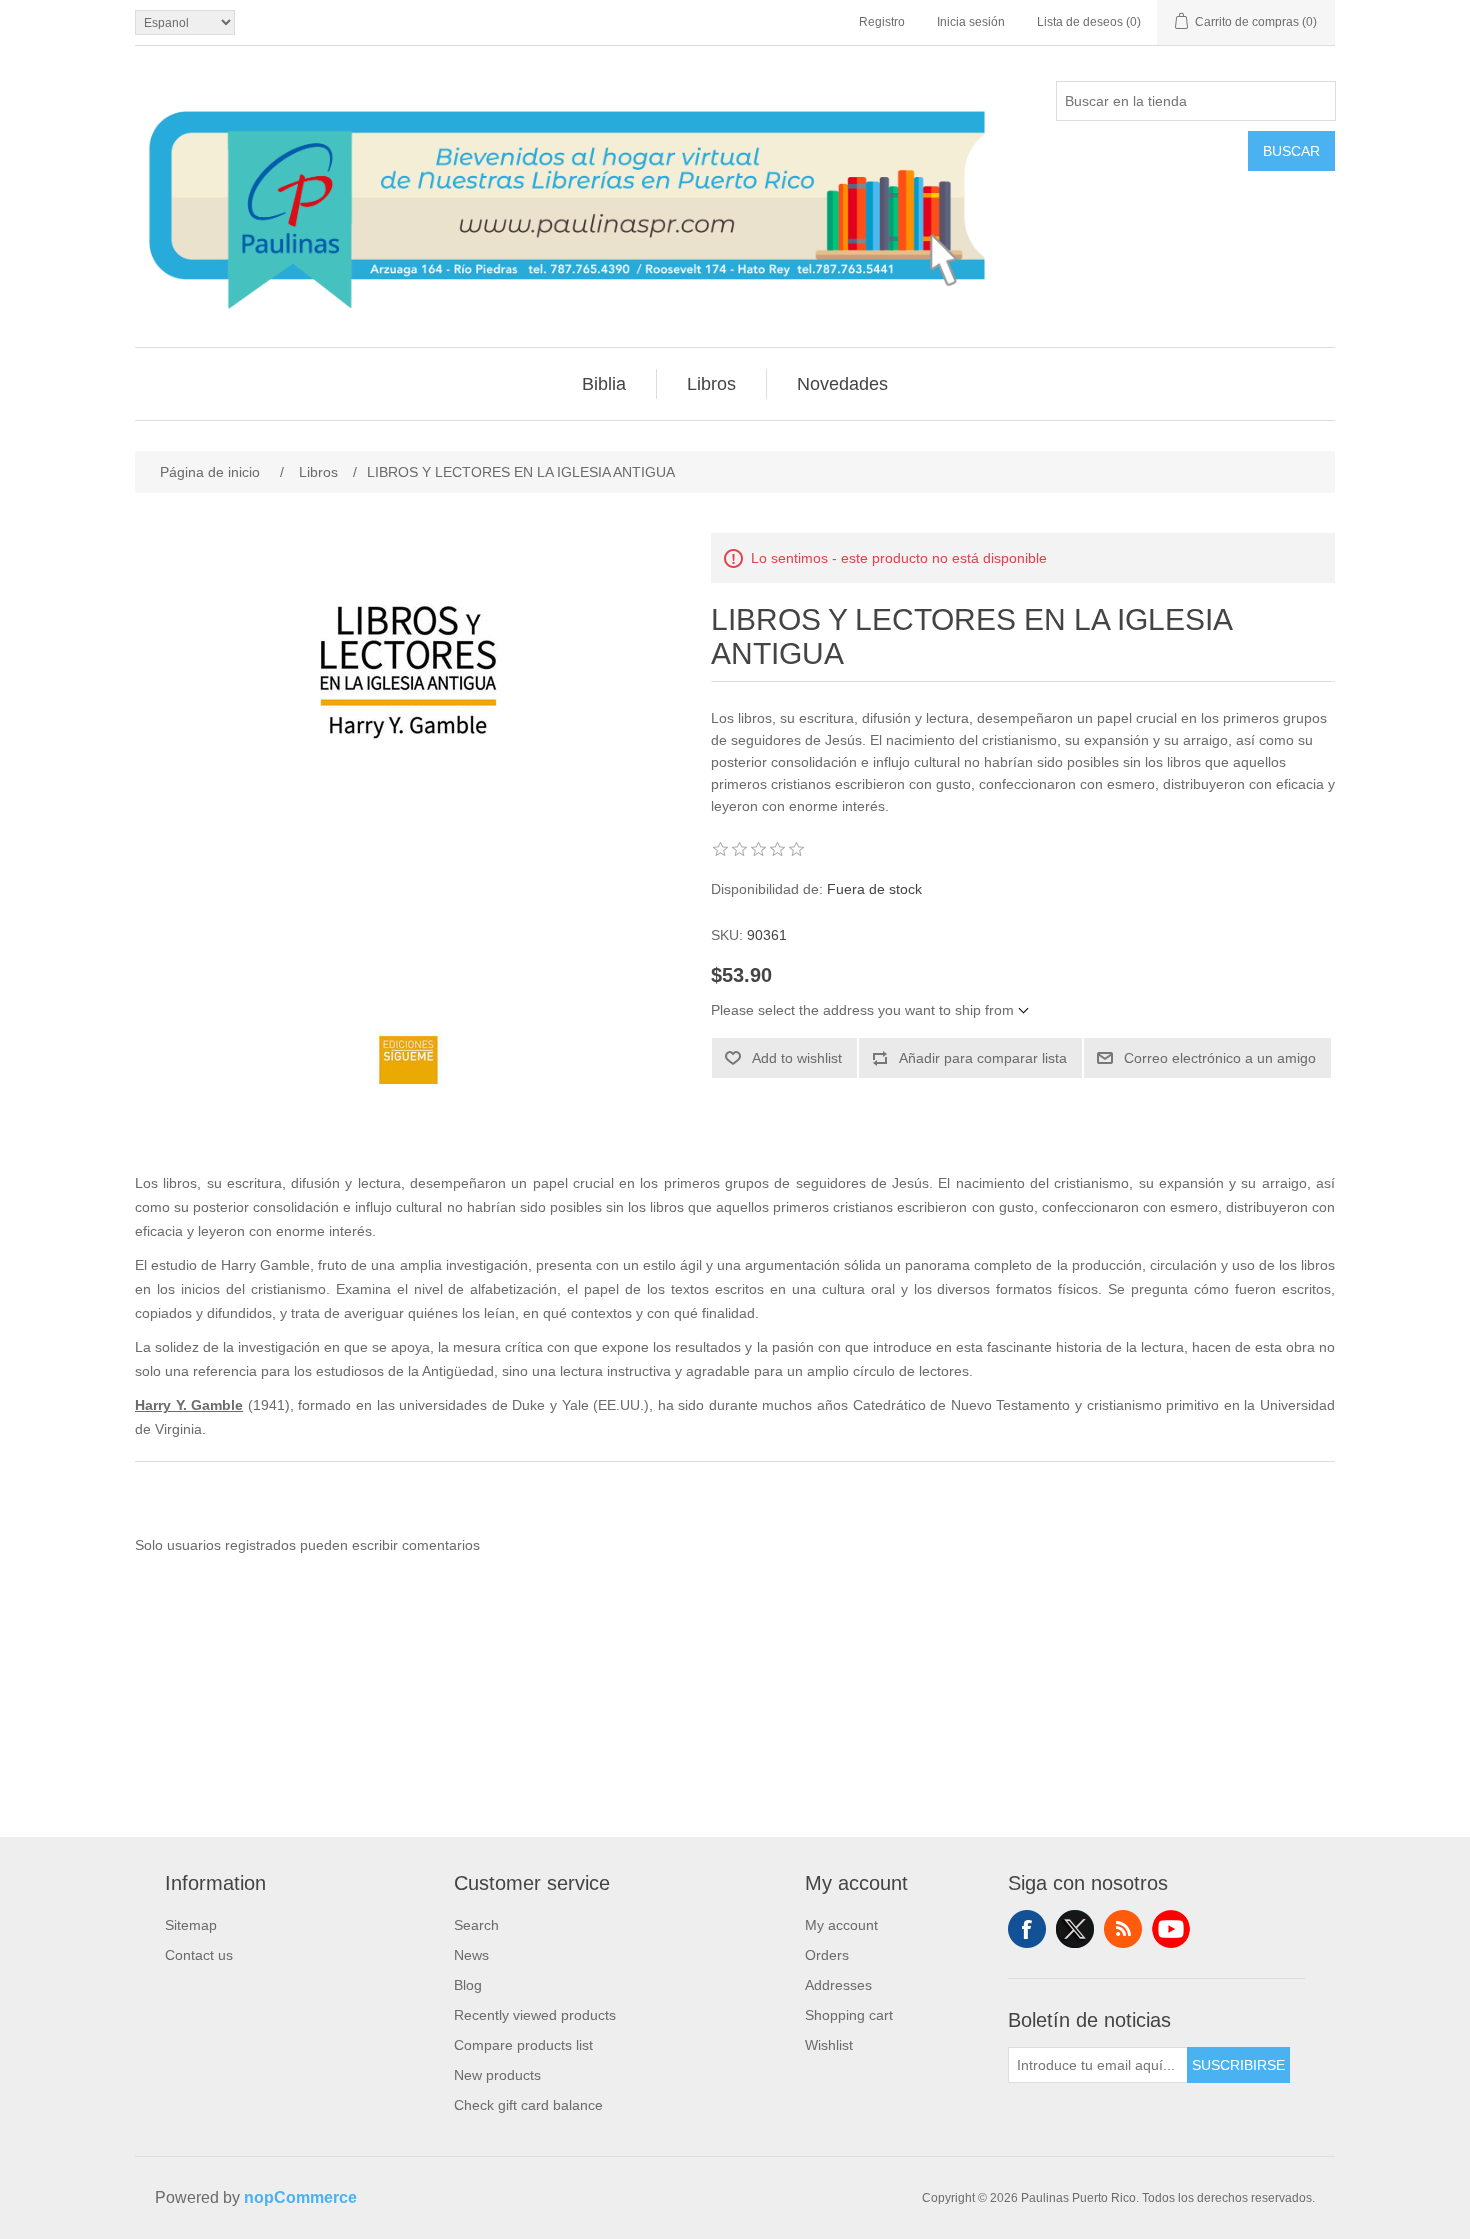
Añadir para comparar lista (983, 1058)
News (471, 1955)
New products (497, 2075)
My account (841, 1925)
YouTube (1171, 1929)
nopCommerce (300, 2197)
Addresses (838, 1985)
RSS (1123, 1929)
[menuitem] (604, 384)
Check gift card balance (528, 2105)
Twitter (1075, 1929)
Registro (882, 22)
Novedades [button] (842, 384)
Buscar (1291, 151)
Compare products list (523, 2045)
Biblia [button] (604, 384)
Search (476, 1925)
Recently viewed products (535, 2015)
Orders (827, 1955)
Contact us (199, 1955)
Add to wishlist (797, 1058)
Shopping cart (849, 2015)
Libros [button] (711, 384)
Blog (468, 1985)
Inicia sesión (971, 22)
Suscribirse (1238, 2065)
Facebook (1027, 1929)
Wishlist (829, 2045)
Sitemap (191, 1925)
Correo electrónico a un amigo (1220, 1058)
